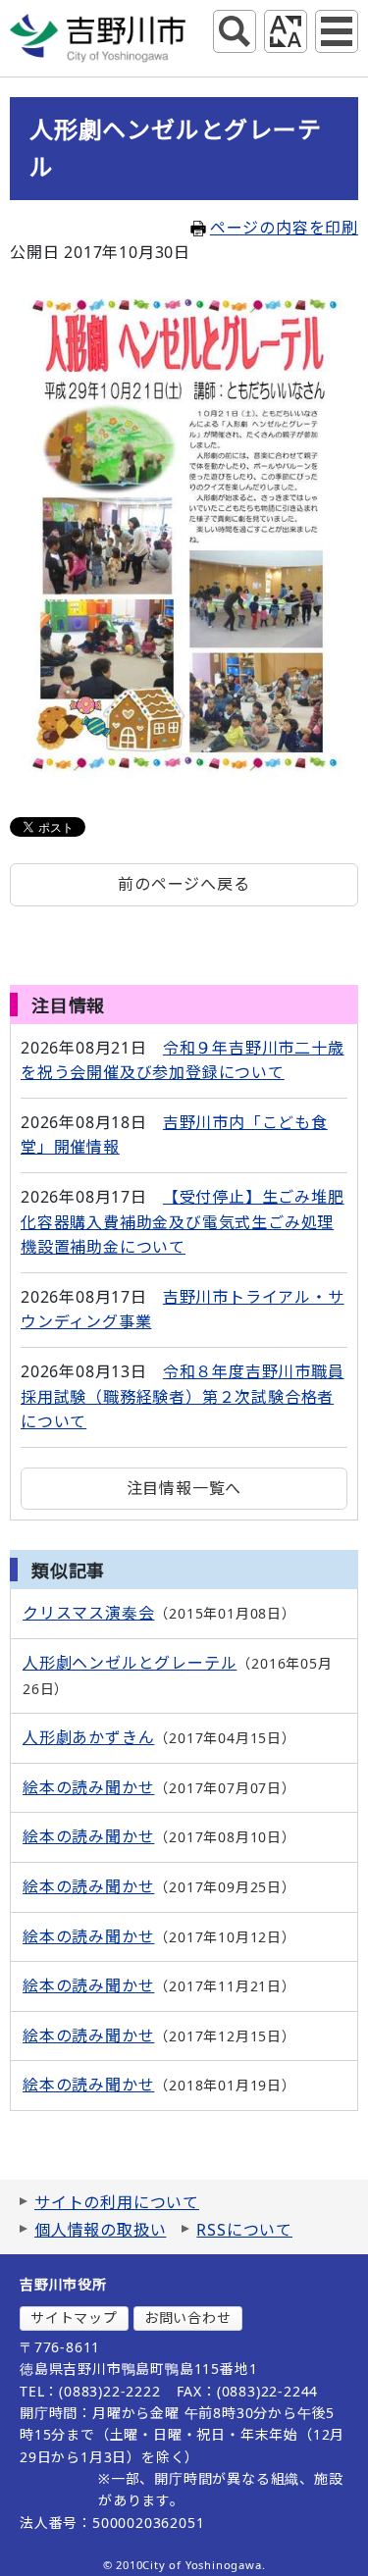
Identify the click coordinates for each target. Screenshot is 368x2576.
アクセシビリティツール (286, 31)
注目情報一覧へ (184, 1488)
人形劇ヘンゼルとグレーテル (130, 1663)
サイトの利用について (117, 2202)
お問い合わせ (188, 2318)
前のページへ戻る (184, 884)
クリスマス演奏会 (88, 1613)
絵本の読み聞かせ (88, 1787)
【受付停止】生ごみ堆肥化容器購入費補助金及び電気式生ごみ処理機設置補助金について (183, 1222)
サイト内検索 (235, 31)
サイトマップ (74, 2318)
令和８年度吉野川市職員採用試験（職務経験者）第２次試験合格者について (183, 1396)
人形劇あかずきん (88, 1737)
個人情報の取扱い (100, 2230)
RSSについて (244, 2230)
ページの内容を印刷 (284, 228)
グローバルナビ (337, 31)
